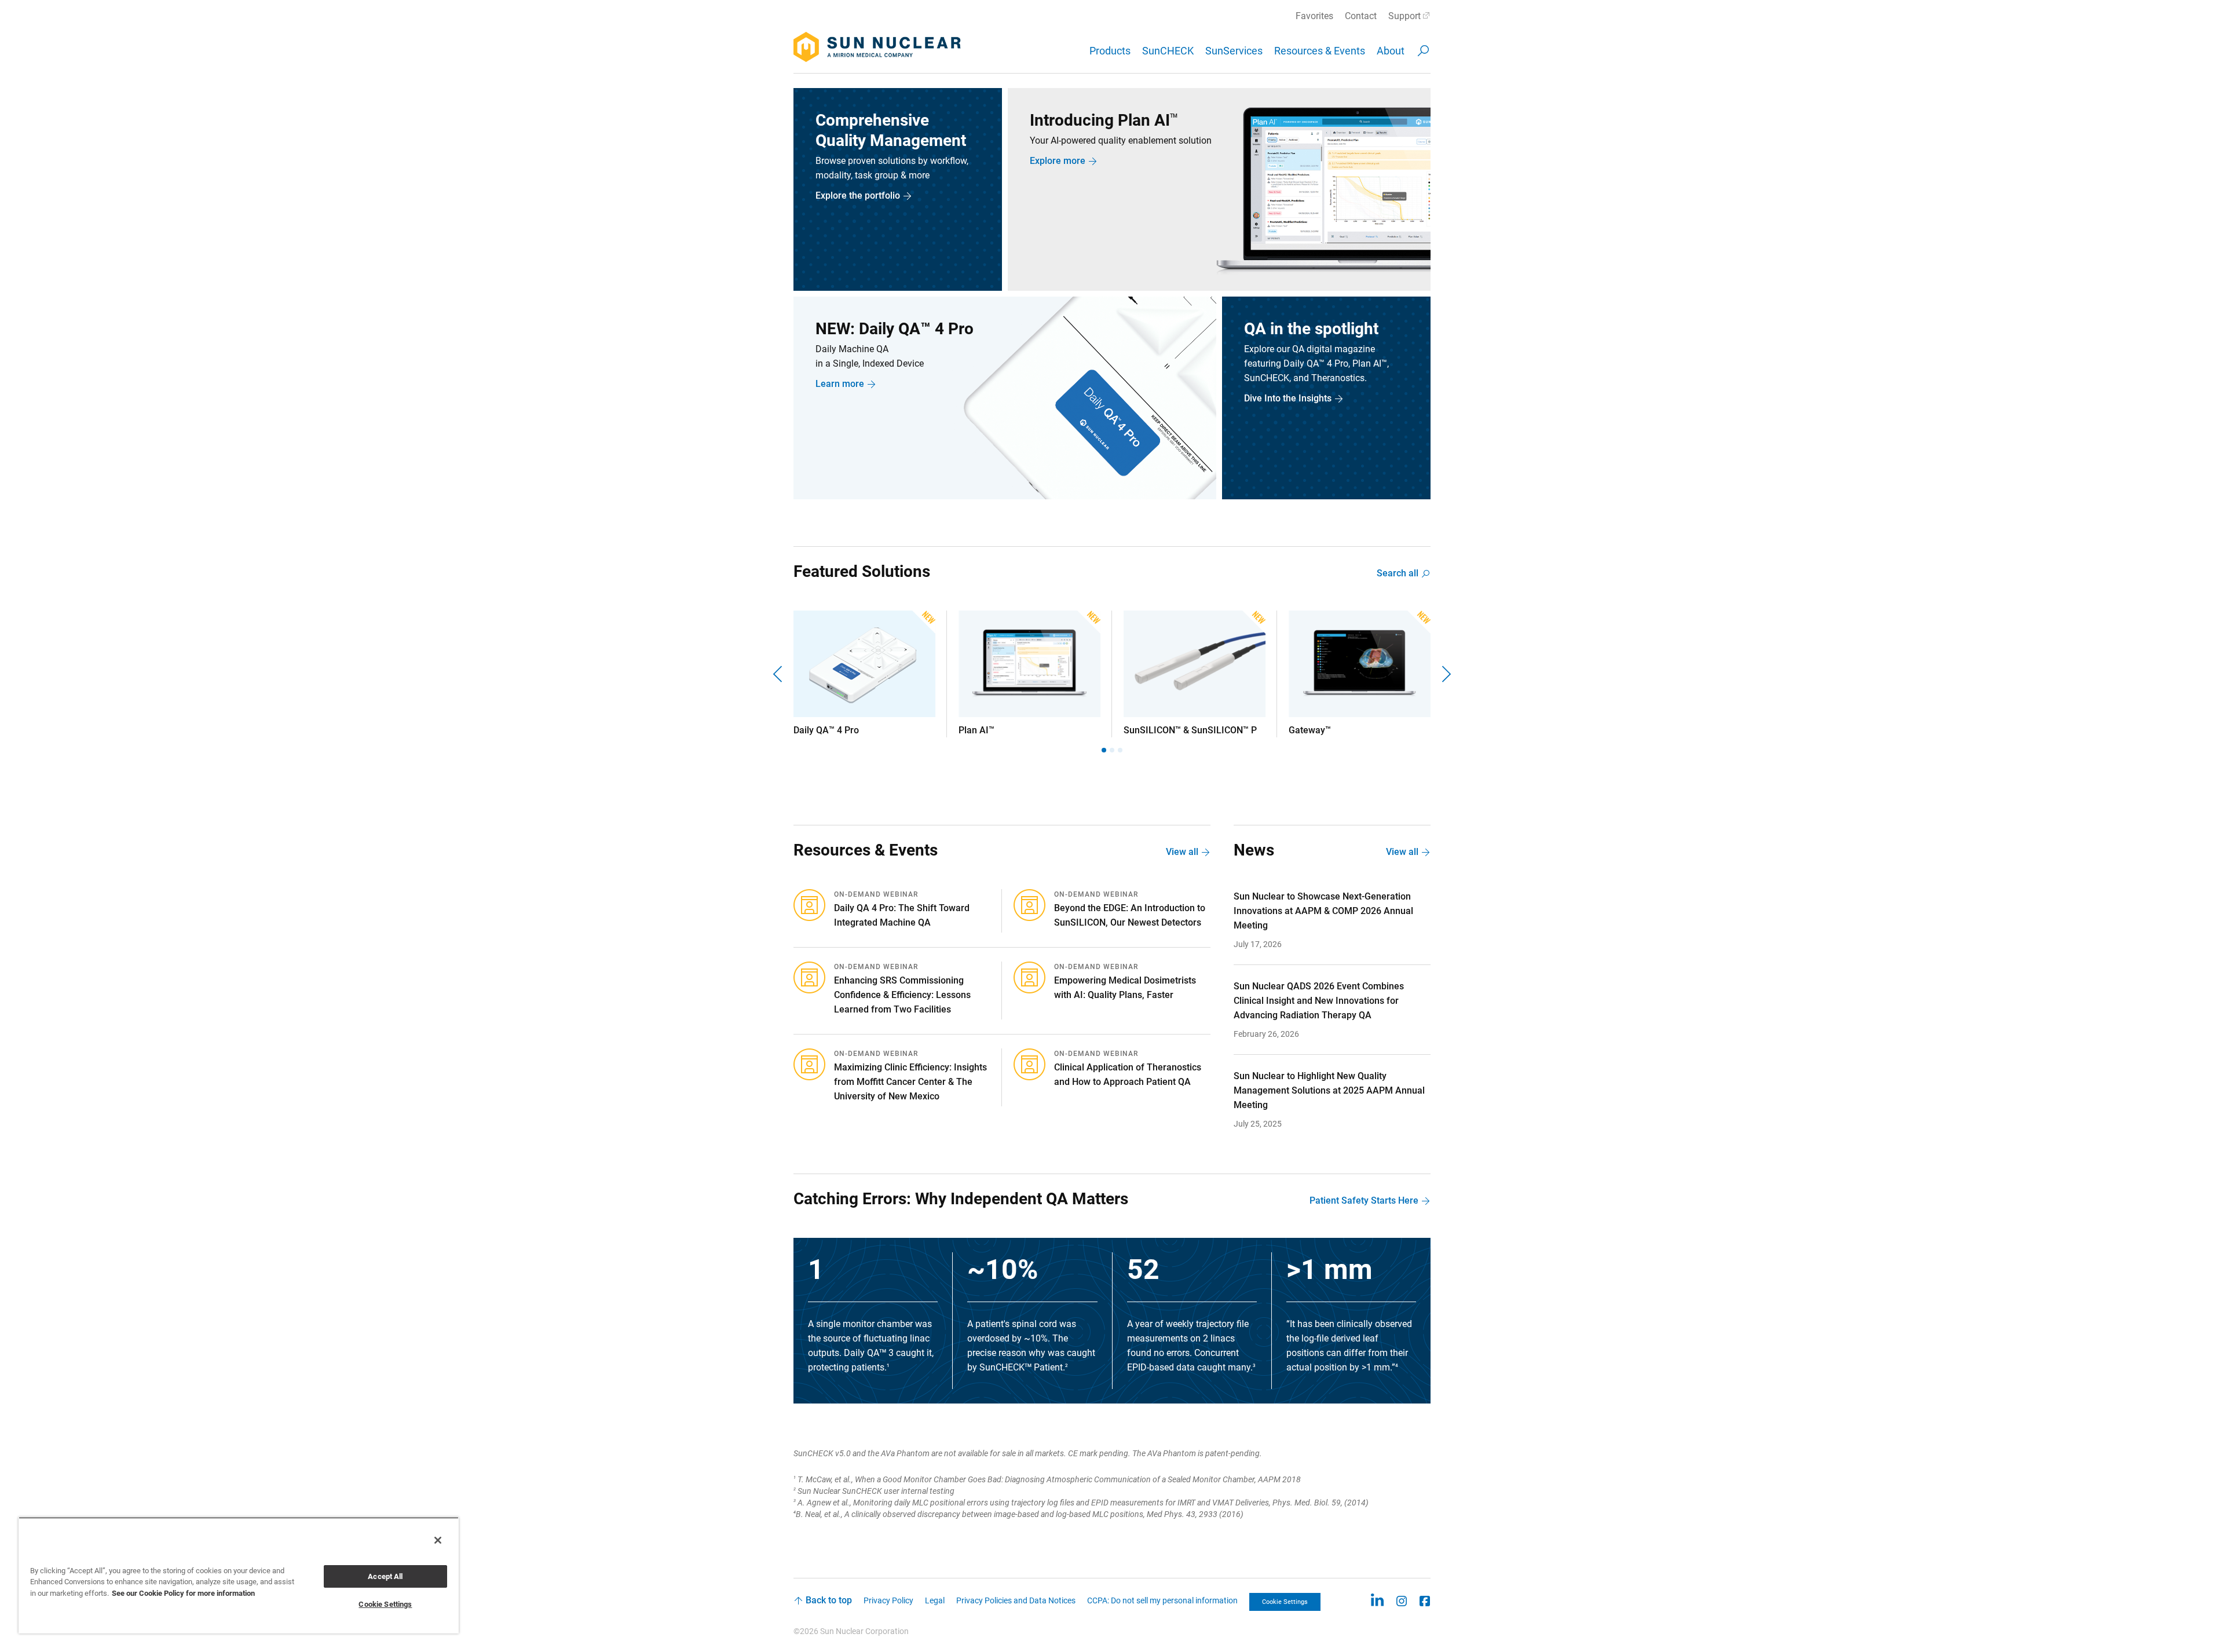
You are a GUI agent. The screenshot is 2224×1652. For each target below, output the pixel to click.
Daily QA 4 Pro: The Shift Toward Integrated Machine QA (902, 915)
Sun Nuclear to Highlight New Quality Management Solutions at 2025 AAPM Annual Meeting (1329, 1090)
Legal (935, 1600)
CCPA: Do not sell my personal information (1162, 1600)
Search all (1398, 573)
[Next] (1445, 674)
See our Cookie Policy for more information (183, 1593)
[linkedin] (1377, 1600)
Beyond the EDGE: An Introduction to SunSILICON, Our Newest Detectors (1130, 915)
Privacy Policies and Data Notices (1016, 1600)
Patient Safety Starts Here (1364, 1200)
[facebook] (1425, 1600)
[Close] (438, 1540)
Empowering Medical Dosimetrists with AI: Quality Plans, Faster (1125, 988)
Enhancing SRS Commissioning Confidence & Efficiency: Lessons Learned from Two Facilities (902, 995)
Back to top (829, 1600)
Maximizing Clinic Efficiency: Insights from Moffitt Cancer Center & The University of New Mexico (910, 1082)
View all (1182, 852)
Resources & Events (1320, 51)
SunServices (1234, 51)
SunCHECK (1168, 51)
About (1391, 51)
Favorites (1314, 16)
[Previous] (779, 674)
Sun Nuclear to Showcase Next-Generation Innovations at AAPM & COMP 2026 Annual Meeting (1323, 911)
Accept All (385, 1576)
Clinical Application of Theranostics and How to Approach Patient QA (1128, 1074)
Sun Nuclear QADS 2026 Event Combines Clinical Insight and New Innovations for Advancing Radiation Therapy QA (1319, 1001)
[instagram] (1402, 1600)
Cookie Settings (1285, 1602)
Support (1404, 16)
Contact (1361, 16)
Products (1110, 51)
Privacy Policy (888, 1600)
